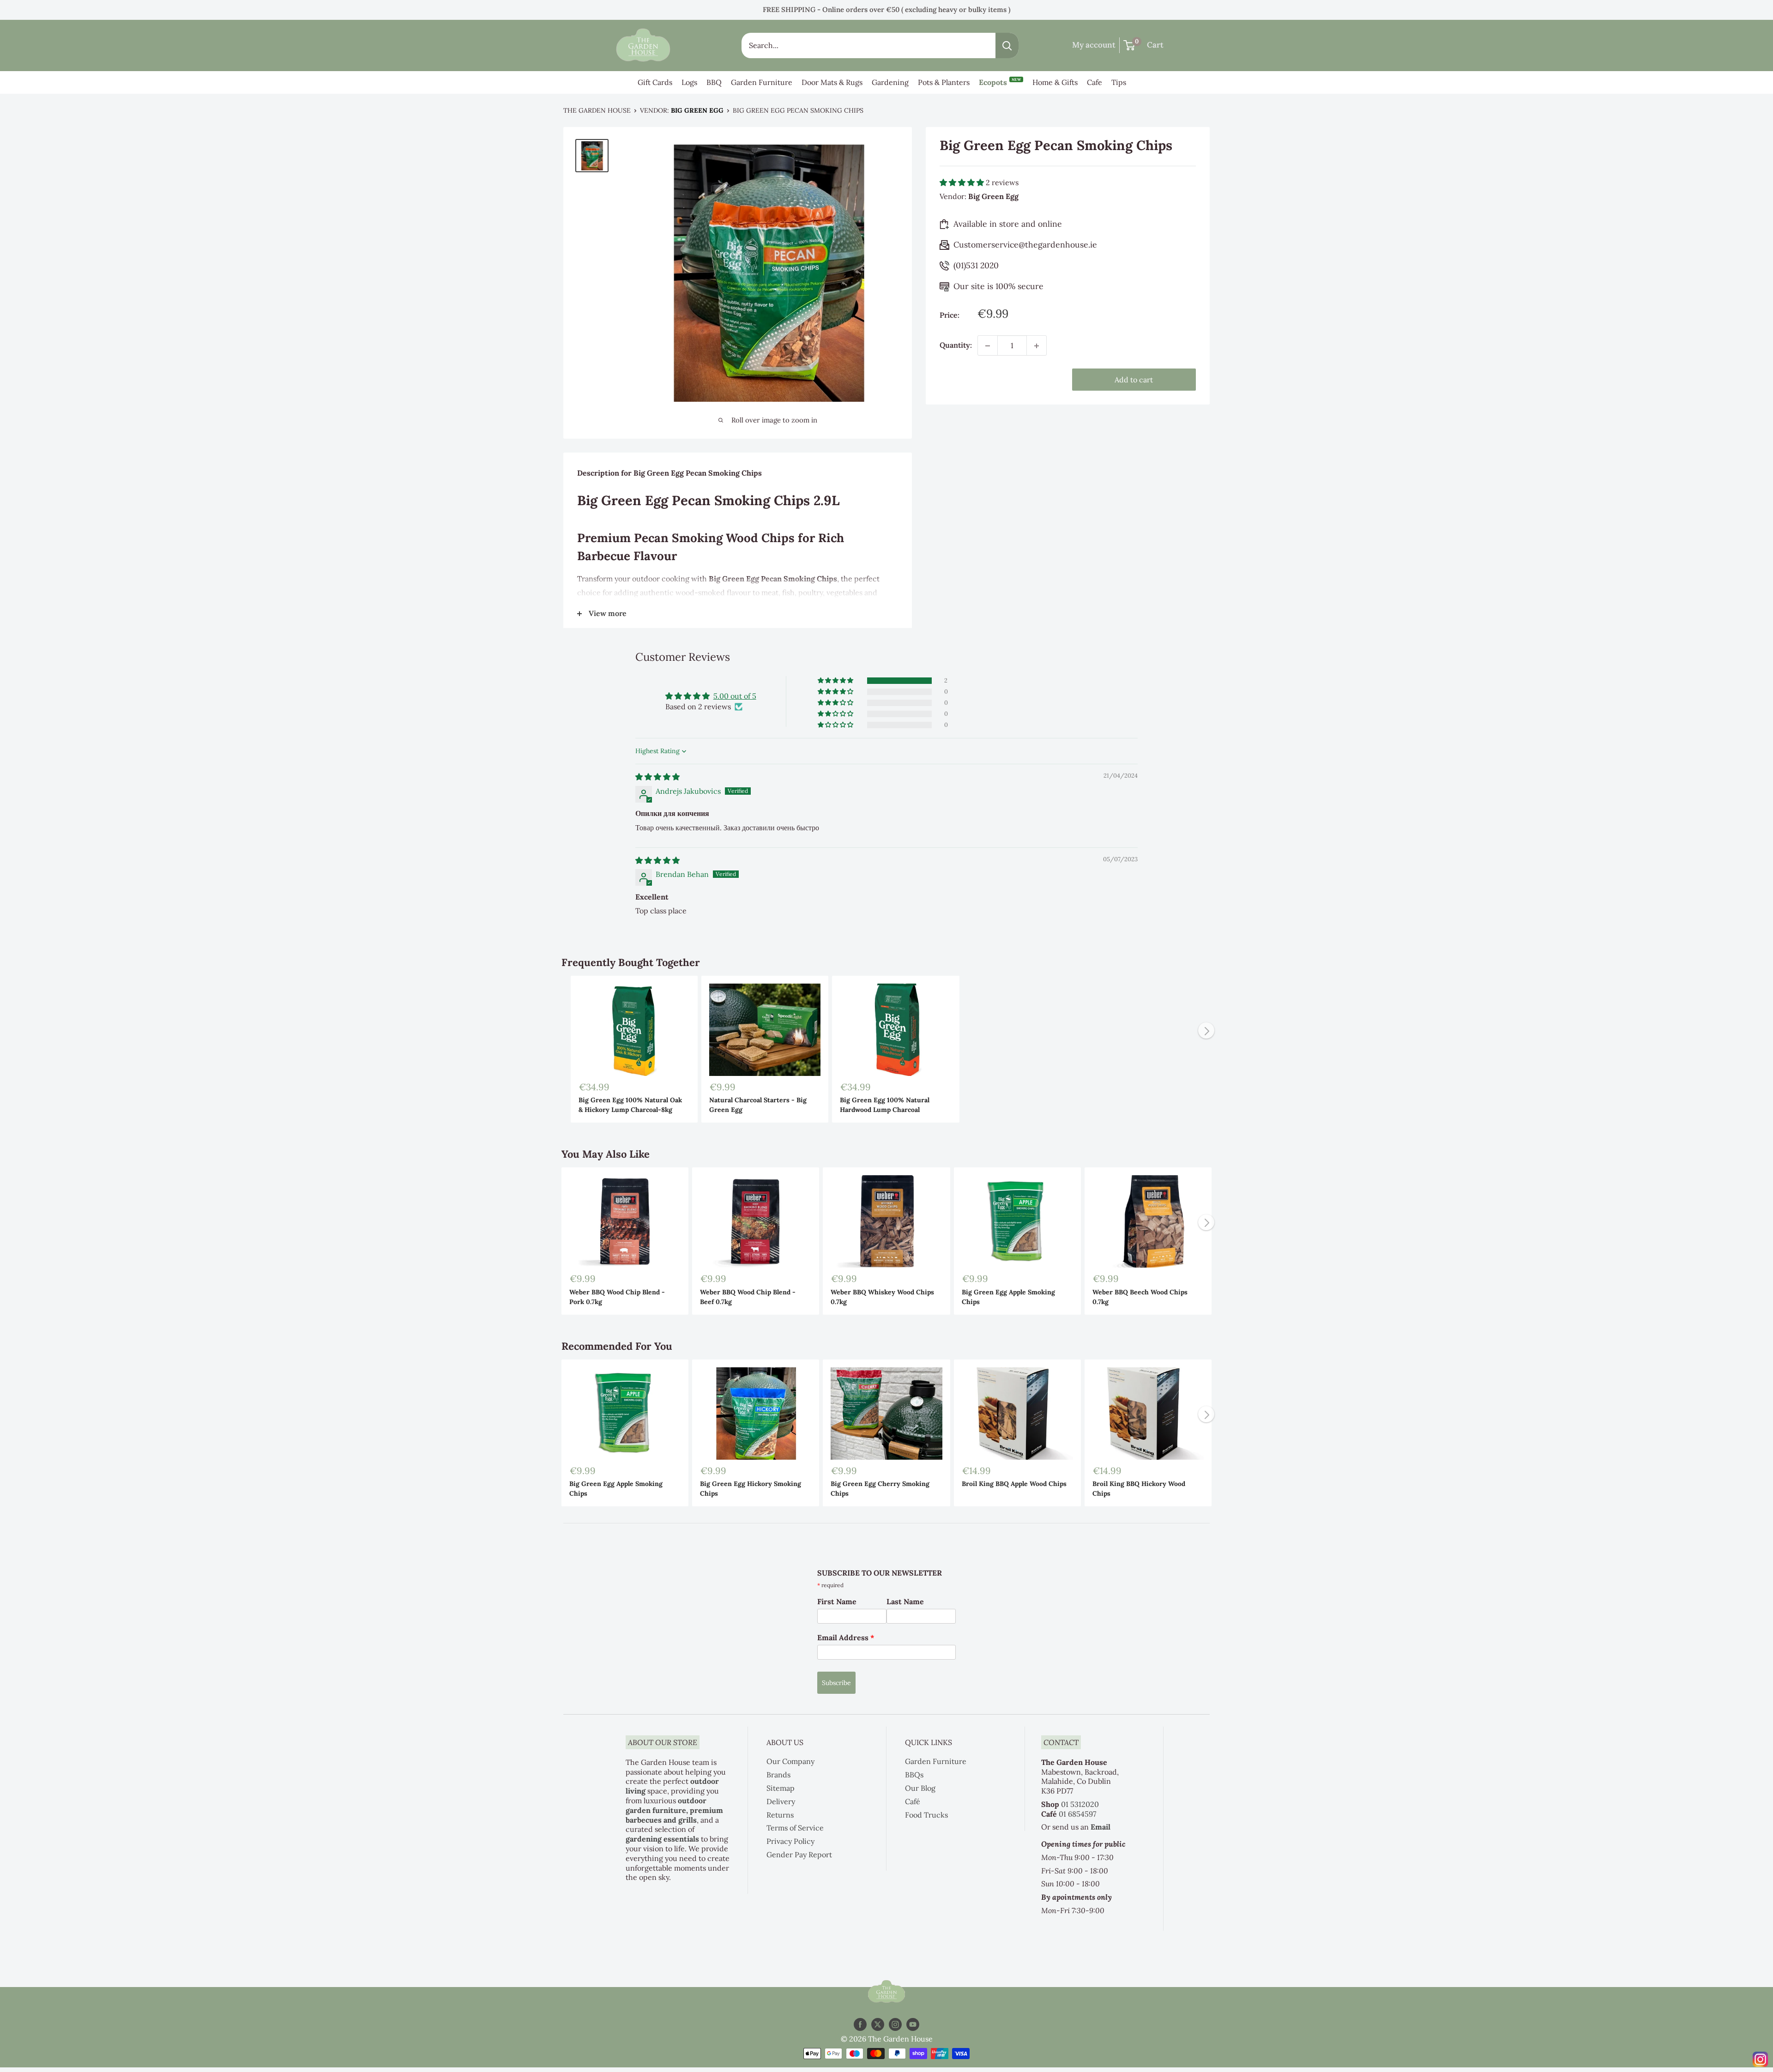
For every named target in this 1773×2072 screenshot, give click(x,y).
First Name (837, 1601)
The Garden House (597, 110)
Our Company (790, 1761)
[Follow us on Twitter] (878, 2025)
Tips (1119, 82)
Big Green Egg (697, 110)
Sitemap (781, 1788)
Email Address (846, 1637)
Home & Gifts (1055, 82)
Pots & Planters (944, 82)
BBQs (914, 1775)
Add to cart (1134, 380)
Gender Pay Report (799, 1855)
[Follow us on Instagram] (895, 2025)
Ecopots (1000, 82)
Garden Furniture (762, 82)
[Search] (1007, 45)
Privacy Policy (790, 1841)
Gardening (890, 82)
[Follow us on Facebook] (860, 2025)
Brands (778, 1775)
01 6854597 (1077, 1814)
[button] (963, 183)
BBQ (714, 82)
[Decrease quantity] (988, 346)
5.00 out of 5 (735, 696)
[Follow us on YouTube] (913, 2025)
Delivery (781, 1801)
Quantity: (956, 345)
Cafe (1095, 82)
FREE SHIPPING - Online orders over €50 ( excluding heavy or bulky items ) (886, 9)
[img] (657, 777)
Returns (780, 1815)
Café (913, 1801)
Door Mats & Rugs (832, 82)
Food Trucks (926, 1815)
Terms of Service (795, 1828)
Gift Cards (655, 82)
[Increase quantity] (1037, 346)
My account (1094, 45)
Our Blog (920, 1788)
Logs (689, 82)
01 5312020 (1080, 1804)
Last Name (905, 1601)
